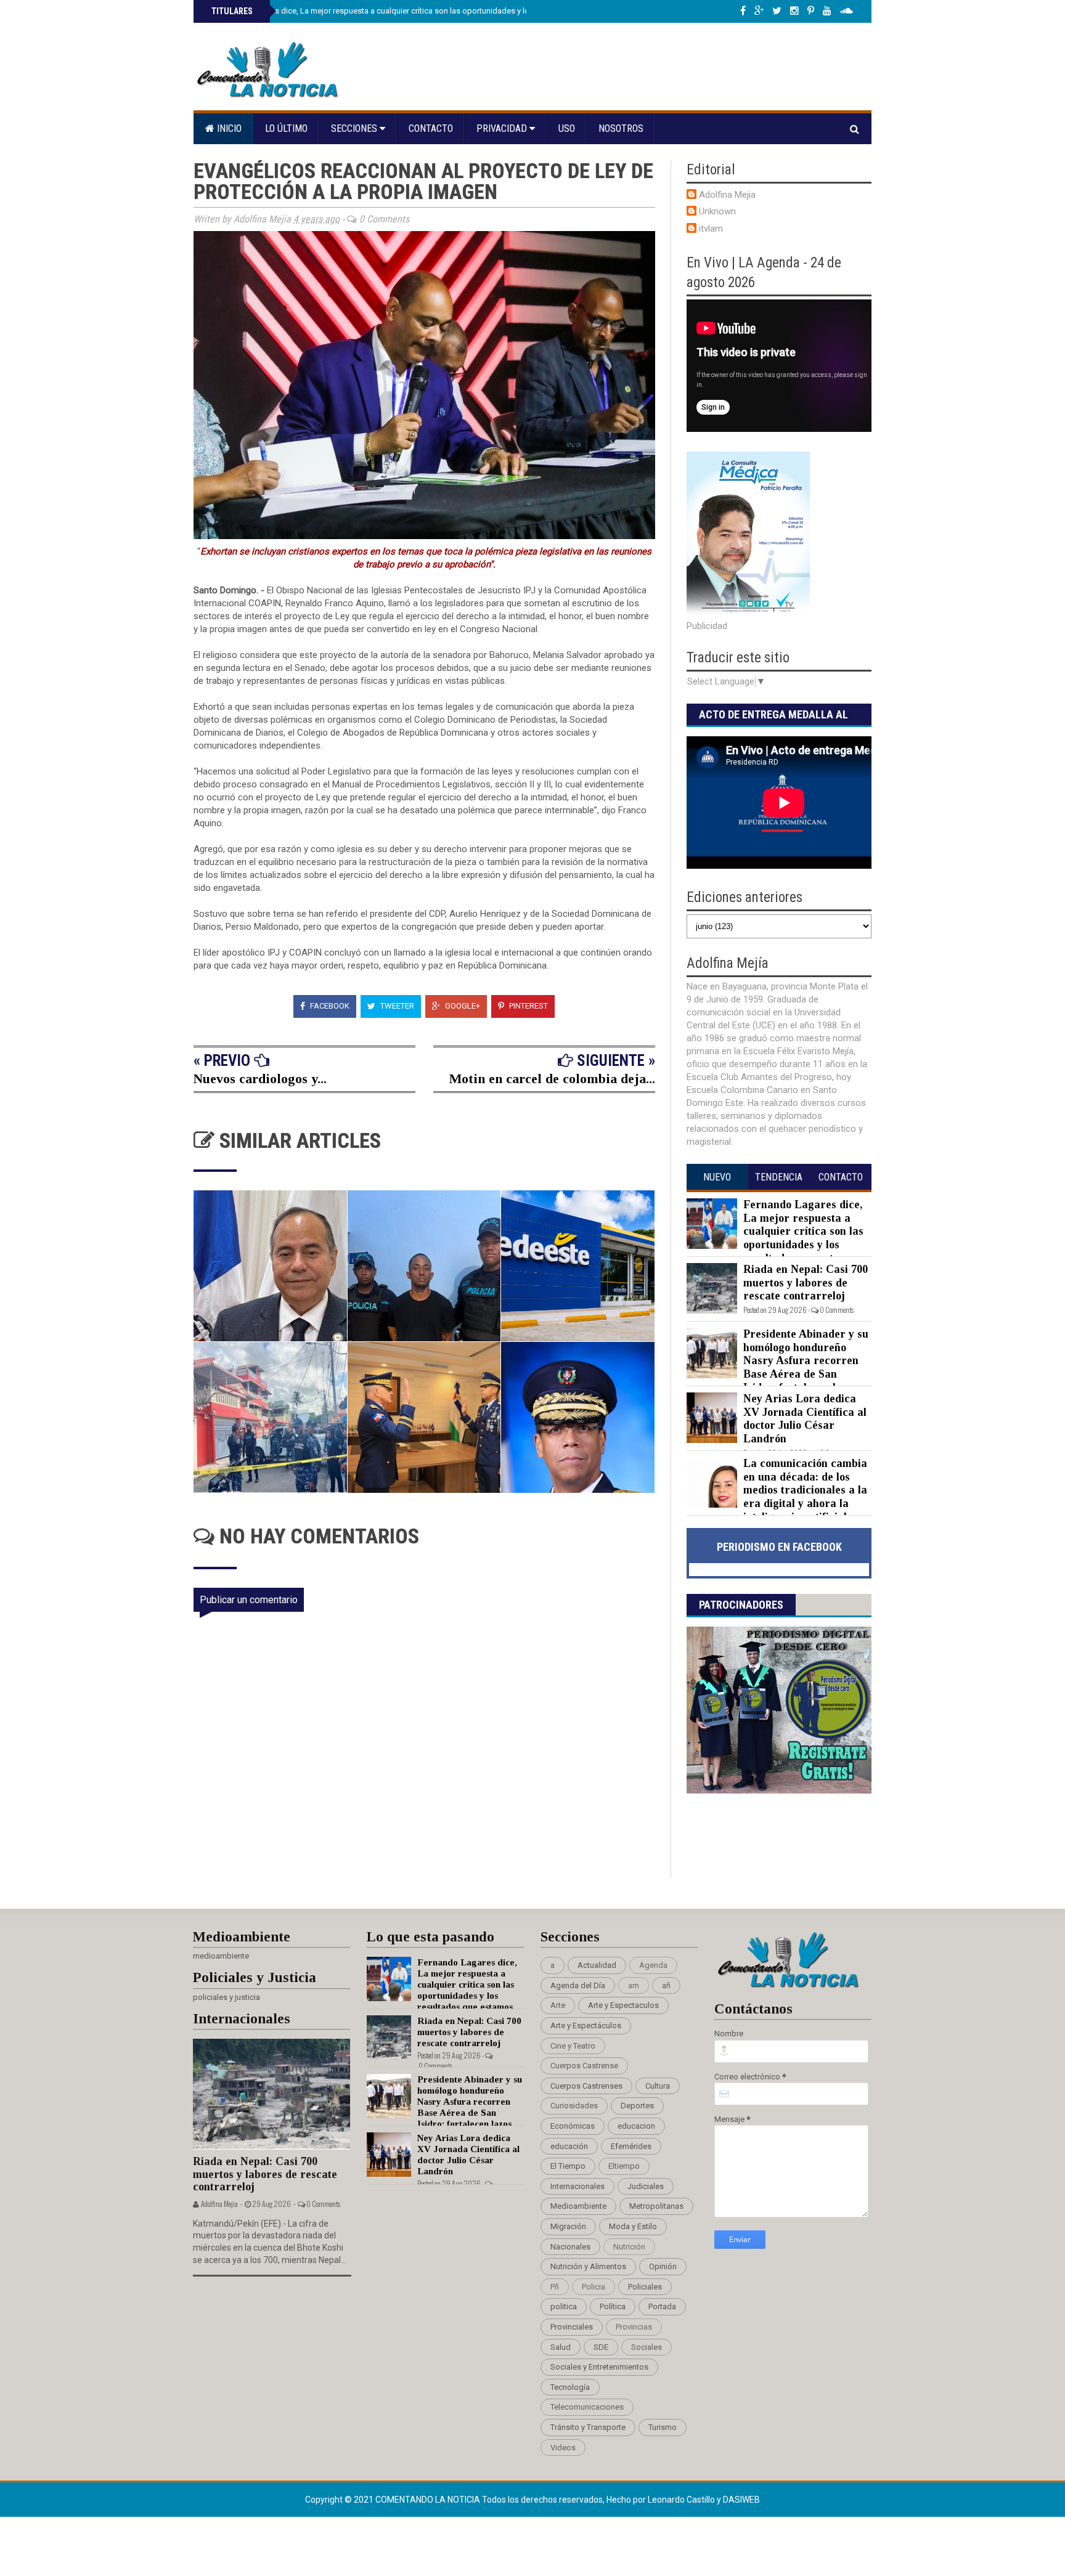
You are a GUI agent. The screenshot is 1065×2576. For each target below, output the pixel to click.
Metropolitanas (656, 2206)
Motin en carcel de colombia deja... (552, 1079)
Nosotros (621, 128)
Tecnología (570, 2387)
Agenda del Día (578, 1985)
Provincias (634, 2327)
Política (613, 2306)
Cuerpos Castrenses (586, 2086)
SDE (601, 2347)
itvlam (711, 229)
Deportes (637, 2106)
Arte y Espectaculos (623, 2005)
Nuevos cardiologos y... (260, 1079)
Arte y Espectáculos (586, 2025)
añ (666, 1985)
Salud (561, 2347)
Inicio (228, 128)
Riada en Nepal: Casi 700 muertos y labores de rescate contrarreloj (806, 1282)
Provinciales (572, 2327)
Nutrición (629, 2247)
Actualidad (597, 1965)
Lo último (286, 128)
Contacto (431, 128)
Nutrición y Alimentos (588, 2266)
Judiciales (646, 2186)
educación (569, 2146)
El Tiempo (568, 2166)
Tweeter (396, 1006)
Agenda (653, 1965)
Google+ (462, 1006)
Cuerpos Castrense (584, 2066)
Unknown (717, 211)
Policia (594, 2287)
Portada (662, 2306)
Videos (563, 2448)
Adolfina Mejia (727, 195)
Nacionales (570, 2247)
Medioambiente (578, 2206)
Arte (558, 2005)
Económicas (573, 2126)
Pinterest (528, 1006)
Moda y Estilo (633, 2226)
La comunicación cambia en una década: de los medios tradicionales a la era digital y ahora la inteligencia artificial (805, 1490)
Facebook (329, 1006)
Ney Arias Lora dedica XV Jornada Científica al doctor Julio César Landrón (805, 1419)
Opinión (663, 2266)
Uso (567, 128)
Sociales (647, 2347)
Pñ (555, 2287)
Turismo (663, 2427)
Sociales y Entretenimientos (599, 2367)
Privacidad (503, 128)
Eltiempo (624, 2166)
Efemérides (631, 2146)
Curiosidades (574, 2106)
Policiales (645, 2287)
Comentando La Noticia (429, 2500)
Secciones (355, 128)
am (634, 1985)
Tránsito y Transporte (588, 2427)
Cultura (658, 2086)
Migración (568, 2226)
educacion (636, 2126)
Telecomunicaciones (587, 2407)
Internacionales (577, 2186)
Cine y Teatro (573, 2046)
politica (564, 2306)
